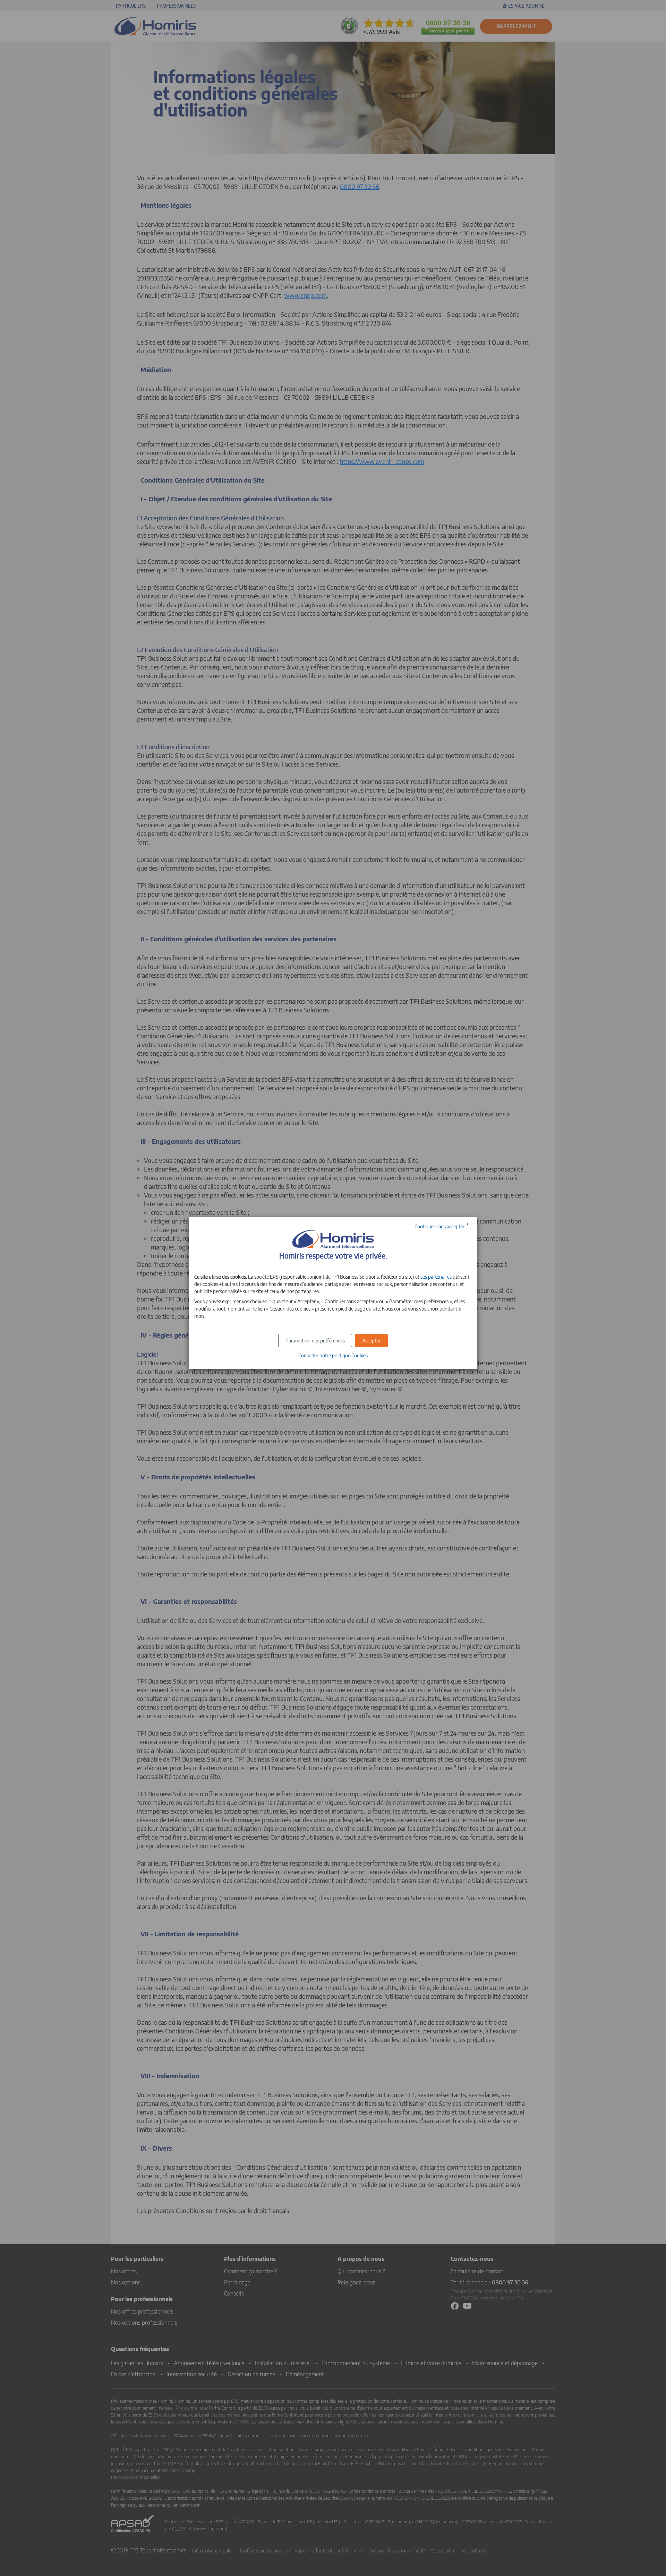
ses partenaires (436, 1277)
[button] (371, 1341)
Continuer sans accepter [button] (439, 1226)
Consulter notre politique (333, 1355)
